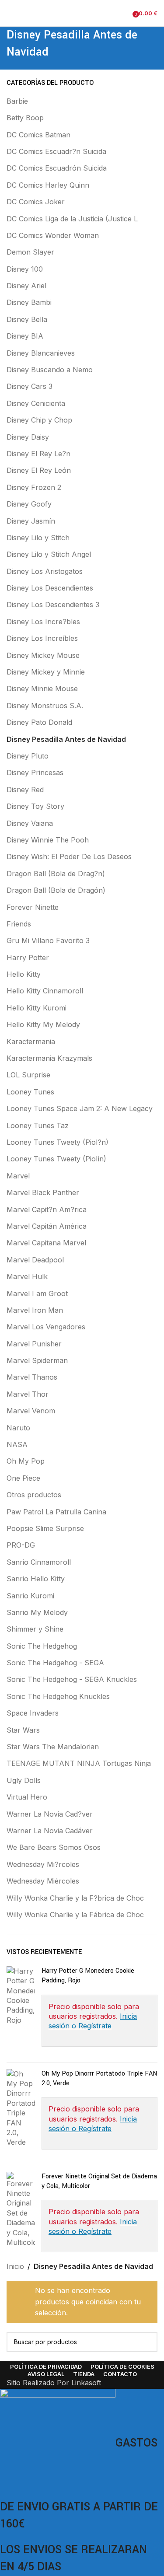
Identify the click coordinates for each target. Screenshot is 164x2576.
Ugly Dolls (24, 1780)
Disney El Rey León (39, 470)
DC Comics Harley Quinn (48, 185)
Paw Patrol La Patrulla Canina (56, 1512)
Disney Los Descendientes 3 (53, 605)
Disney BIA (25, 336)
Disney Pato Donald (39, 722)
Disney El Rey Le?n (38, 454)
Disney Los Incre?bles (43, 622)
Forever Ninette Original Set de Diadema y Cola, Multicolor (99, 2181)
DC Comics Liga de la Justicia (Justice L (72, 219)
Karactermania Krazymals (49, 1058)
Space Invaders (33, 1713)
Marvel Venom (31, 1411)
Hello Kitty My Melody (43, 1024)
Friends (19, 924)
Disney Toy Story (35, 806)
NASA (17, 1444)
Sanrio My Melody (37, 1612)
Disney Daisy (28, 437)
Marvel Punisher (34, 1344)
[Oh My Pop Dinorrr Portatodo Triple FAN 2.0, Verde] (21, 2114)
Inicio (15, 2266)
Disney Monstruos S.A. (45, 706)
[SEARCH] (147, 2342)
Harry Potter (28, 958)
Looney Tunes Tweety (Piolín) (56, 1159)
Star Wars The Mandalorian (53, 1747)
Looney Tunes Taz (38, 1125)
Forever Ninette (33, 907)
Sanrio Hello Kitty (36, 1579)
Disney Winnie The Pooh (48, 840)
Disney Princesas (35, 772)
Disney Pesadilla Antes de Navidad (66, 739)
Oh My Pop (26, 1461)
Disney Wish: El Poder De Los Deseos (69, 856)
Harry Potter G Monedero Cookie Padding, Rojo (88, 1976)
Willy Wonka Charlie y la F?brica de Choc (75, 1898)
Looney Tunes (30, 1092)
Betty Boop (25, 118)
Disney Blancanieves (41, 353)
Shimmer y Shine (35, 1629)
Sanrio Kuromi (30, 1596)
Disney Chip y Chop (39, 420)
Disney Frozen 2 (34, 487)
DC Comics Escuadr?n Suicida (56, 151)
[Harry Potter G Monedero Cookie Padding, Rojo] (21, 2011)
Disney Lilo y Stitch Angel (49, 554)
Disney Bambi (29, 302)
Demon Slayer (30, 252)
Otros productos (34, 1495)
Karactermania (31, 1042)
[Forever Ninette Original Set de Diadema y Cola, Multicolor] (21, 2216)
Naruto (18, 1428)
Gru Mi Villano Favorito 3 (48, 940)
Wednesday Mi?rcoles (43, 1864)
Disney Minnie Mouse (42, 689)
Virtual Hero (27, 1797)
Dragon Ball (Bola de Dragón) (56, 890)
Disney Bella (27, 319)
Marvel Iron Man (35, 1310)
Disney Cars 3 (30, 386)
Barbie (17, 101)
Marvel (18, 1176)
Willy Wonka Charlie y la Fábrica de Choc (75, 1915)
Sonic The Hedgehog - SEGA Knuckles (72, 1679)
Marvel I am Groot (37, 1293)
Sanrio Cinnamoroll (39, 1562)
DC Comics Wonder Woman (53, 235)
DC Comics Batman (38, 135)
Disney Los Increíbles (42, 638)
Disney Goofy (29, 504)
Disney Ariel (26, 286)
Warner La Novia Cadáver (50, 1831)
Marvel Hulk (27, 1276)
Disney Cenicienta (36, 403)
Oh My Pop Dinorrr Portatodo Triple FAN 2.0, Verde (99, 2078)
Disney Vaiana (30, 823)
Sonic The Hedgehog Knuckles (58, 1696)
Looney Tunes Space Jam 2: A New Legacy (80, 1108)
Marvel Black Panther (43, 1192)
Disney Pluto (28, 756)
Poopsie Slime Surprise (45, 1528)
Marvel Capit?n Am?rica (47, 1209)
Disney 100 (25, 269)
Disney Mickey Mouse (43, 655)
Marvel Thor (28, 1394)
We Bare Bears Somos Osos (54, 1847)
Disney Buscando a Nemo (50, 370)
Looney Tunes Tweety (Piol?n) (58, 1142)
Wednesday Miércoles (43, 1881)
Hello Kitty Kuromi (37, 1008)
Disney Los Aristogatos (45, 571)
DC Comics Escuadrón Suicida (57, 168)
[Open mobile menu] (10, 13)
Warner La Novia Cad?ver (50, 1814)
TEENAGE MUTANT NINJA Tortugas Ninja (79, 1763)
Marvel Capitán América (47, 1226)
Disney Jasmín (31, 521)
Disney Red (25, 790)
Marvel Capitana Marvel (46, 1243)
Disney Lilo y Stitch (38, 538)
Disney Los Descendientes (50, 588)
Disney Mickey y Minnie (46, 672)
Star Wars (23, 1730)
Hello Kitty (24, 974)
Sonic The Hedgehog (42, 1646)
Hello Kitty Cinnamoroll (45, 991)
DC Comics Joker (36, 202)
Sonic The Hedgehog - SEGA (55, 1663)
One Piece (23, 1478)
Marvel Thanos (32, 1377)
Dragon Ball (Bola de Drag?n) (56, 874)
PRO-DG (21, 1545)
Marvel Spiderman (37, 1360)
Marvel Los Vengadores (46, 1327)
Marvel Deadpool (35, 1260)
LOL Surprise (28, 1075)
